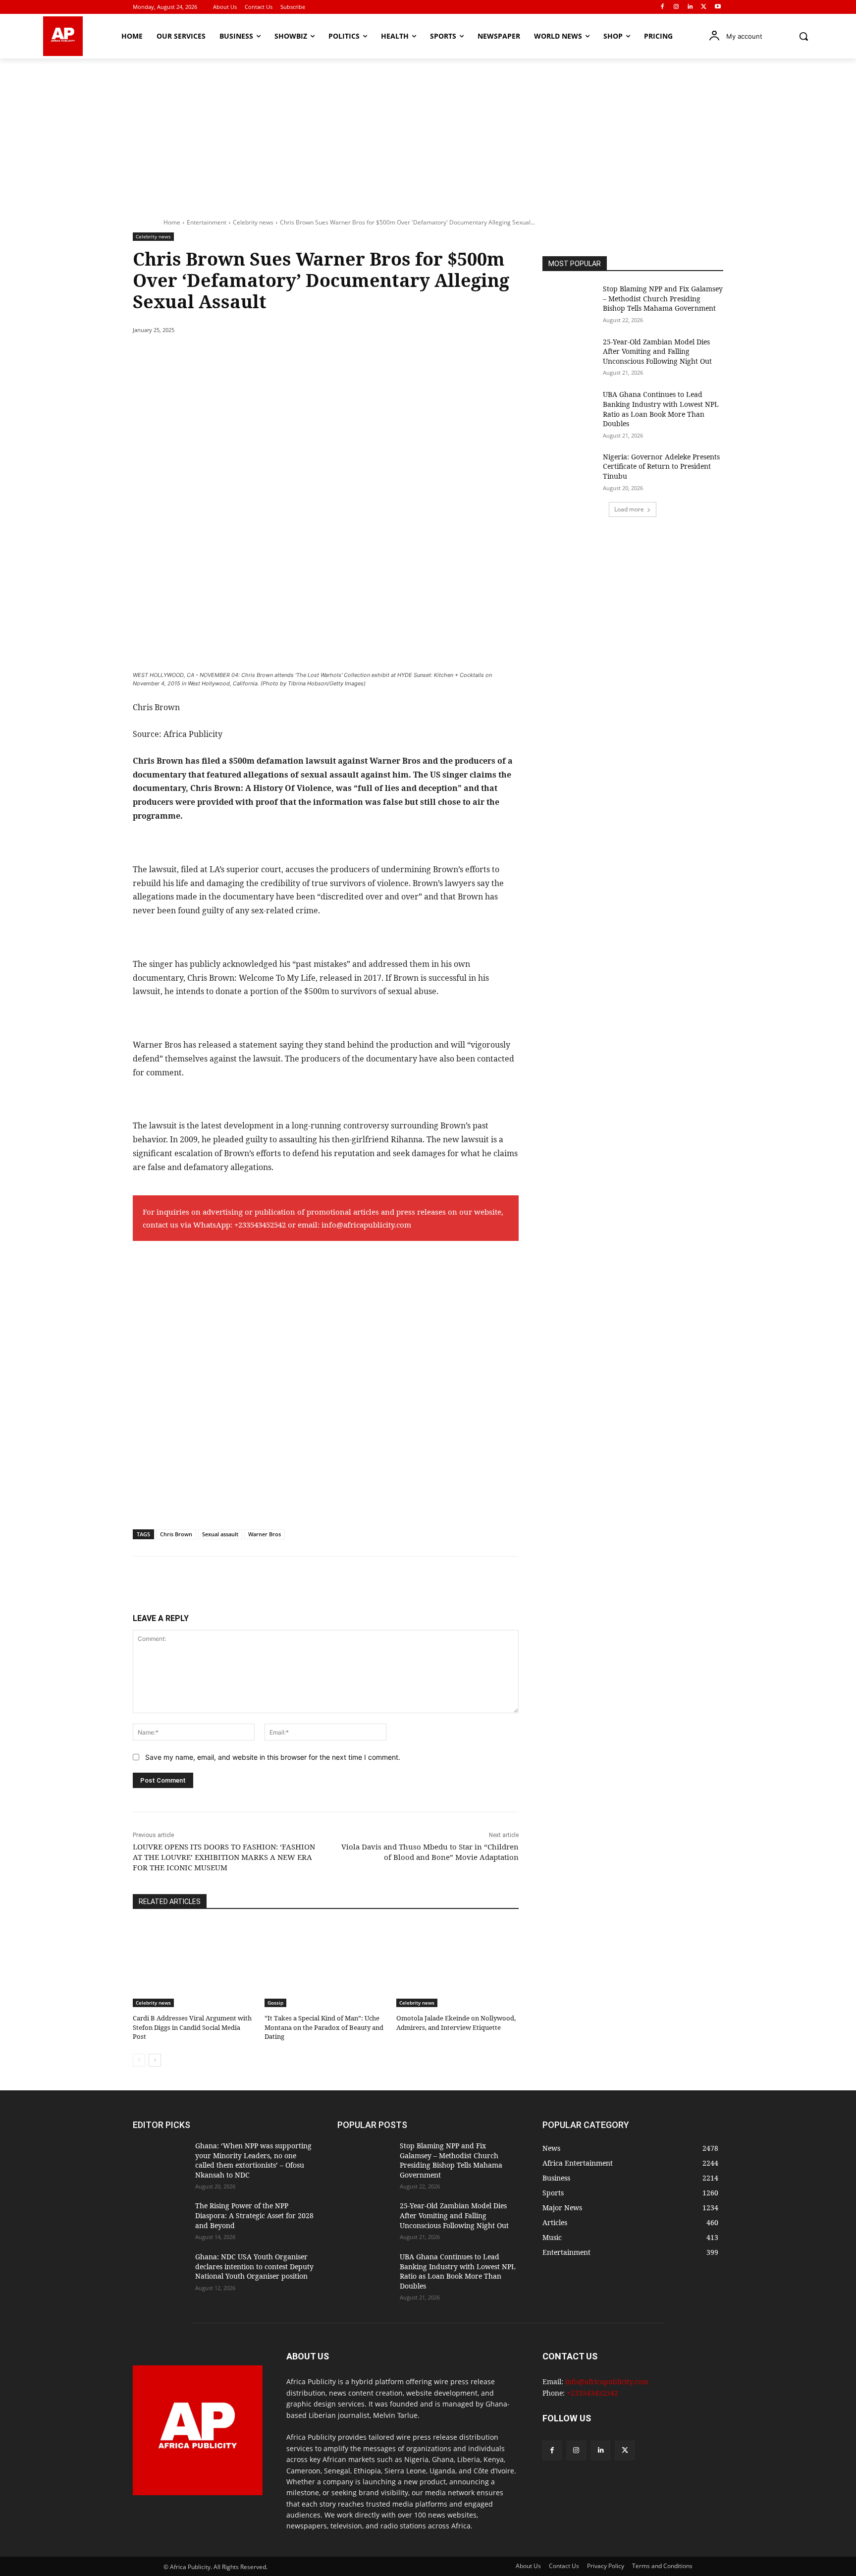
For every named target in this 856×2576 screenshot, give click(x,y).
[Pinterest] (247, 355)
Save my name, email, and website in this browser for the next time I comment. (273, 1757)
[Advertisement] (428, 133)
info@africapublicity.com (366, 1225)
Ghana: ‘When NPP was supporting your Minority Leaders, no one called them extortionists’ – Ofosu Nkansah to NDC (253, 2160)
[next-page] (155, 2060)
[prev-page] (139, 2060)
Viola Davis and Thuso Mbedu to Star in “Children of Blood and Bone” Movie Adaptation (430, 1852)
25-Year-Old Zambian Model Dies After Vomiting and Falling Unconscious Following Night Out (657, 351)
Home (172, 222)
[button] (803, 36)
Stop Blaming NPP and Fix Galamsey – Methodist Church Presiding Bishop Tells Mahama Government (663, 298)
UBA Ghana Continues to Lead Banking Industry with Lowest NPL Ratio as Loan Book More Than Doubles (661, 409)
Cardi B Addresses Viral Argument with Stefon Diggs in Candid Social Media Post (192, 2027)
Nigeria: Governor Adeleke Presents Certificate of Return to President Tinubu (661, 466)
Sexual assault (220, 1534)
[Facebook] (663, 7)
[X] (704, 7)
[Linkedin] (690, 7)
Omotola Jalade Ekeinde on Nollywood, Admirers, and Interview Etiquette (456, 2022)
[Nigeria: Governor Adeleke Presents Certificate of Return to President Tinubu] (570, 471)
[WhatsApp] (269, 355)
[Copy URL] (315, 355)
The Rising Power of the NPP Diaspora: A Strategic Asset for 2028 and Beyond (254, 2215)
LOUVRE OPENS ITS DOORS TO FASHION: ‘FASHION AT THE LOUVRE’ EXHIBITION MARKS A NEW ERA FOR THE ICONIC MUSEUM (224, 1857)
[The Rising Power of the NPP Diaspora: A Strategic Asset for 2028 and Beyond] (160, 2220)
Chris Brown (176, 1534)
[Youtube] (718, 7)
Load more (629, 509)
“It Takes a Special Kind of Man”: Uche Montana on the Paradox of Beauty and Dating (324, 2027)
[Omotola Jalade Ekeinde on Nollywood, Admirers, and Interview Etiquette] (457, 1964)
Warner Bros (265, 1534)
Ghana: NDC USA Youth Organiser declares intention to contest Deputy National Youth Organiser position (254, 2266)
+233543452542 (260, 1225)
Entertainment (207, 222)
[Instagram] (676, 7)
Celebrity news (253, 222)
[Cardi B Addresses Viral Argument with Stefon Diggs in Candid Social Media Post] (194, 1964)
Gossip (275, 2003)
